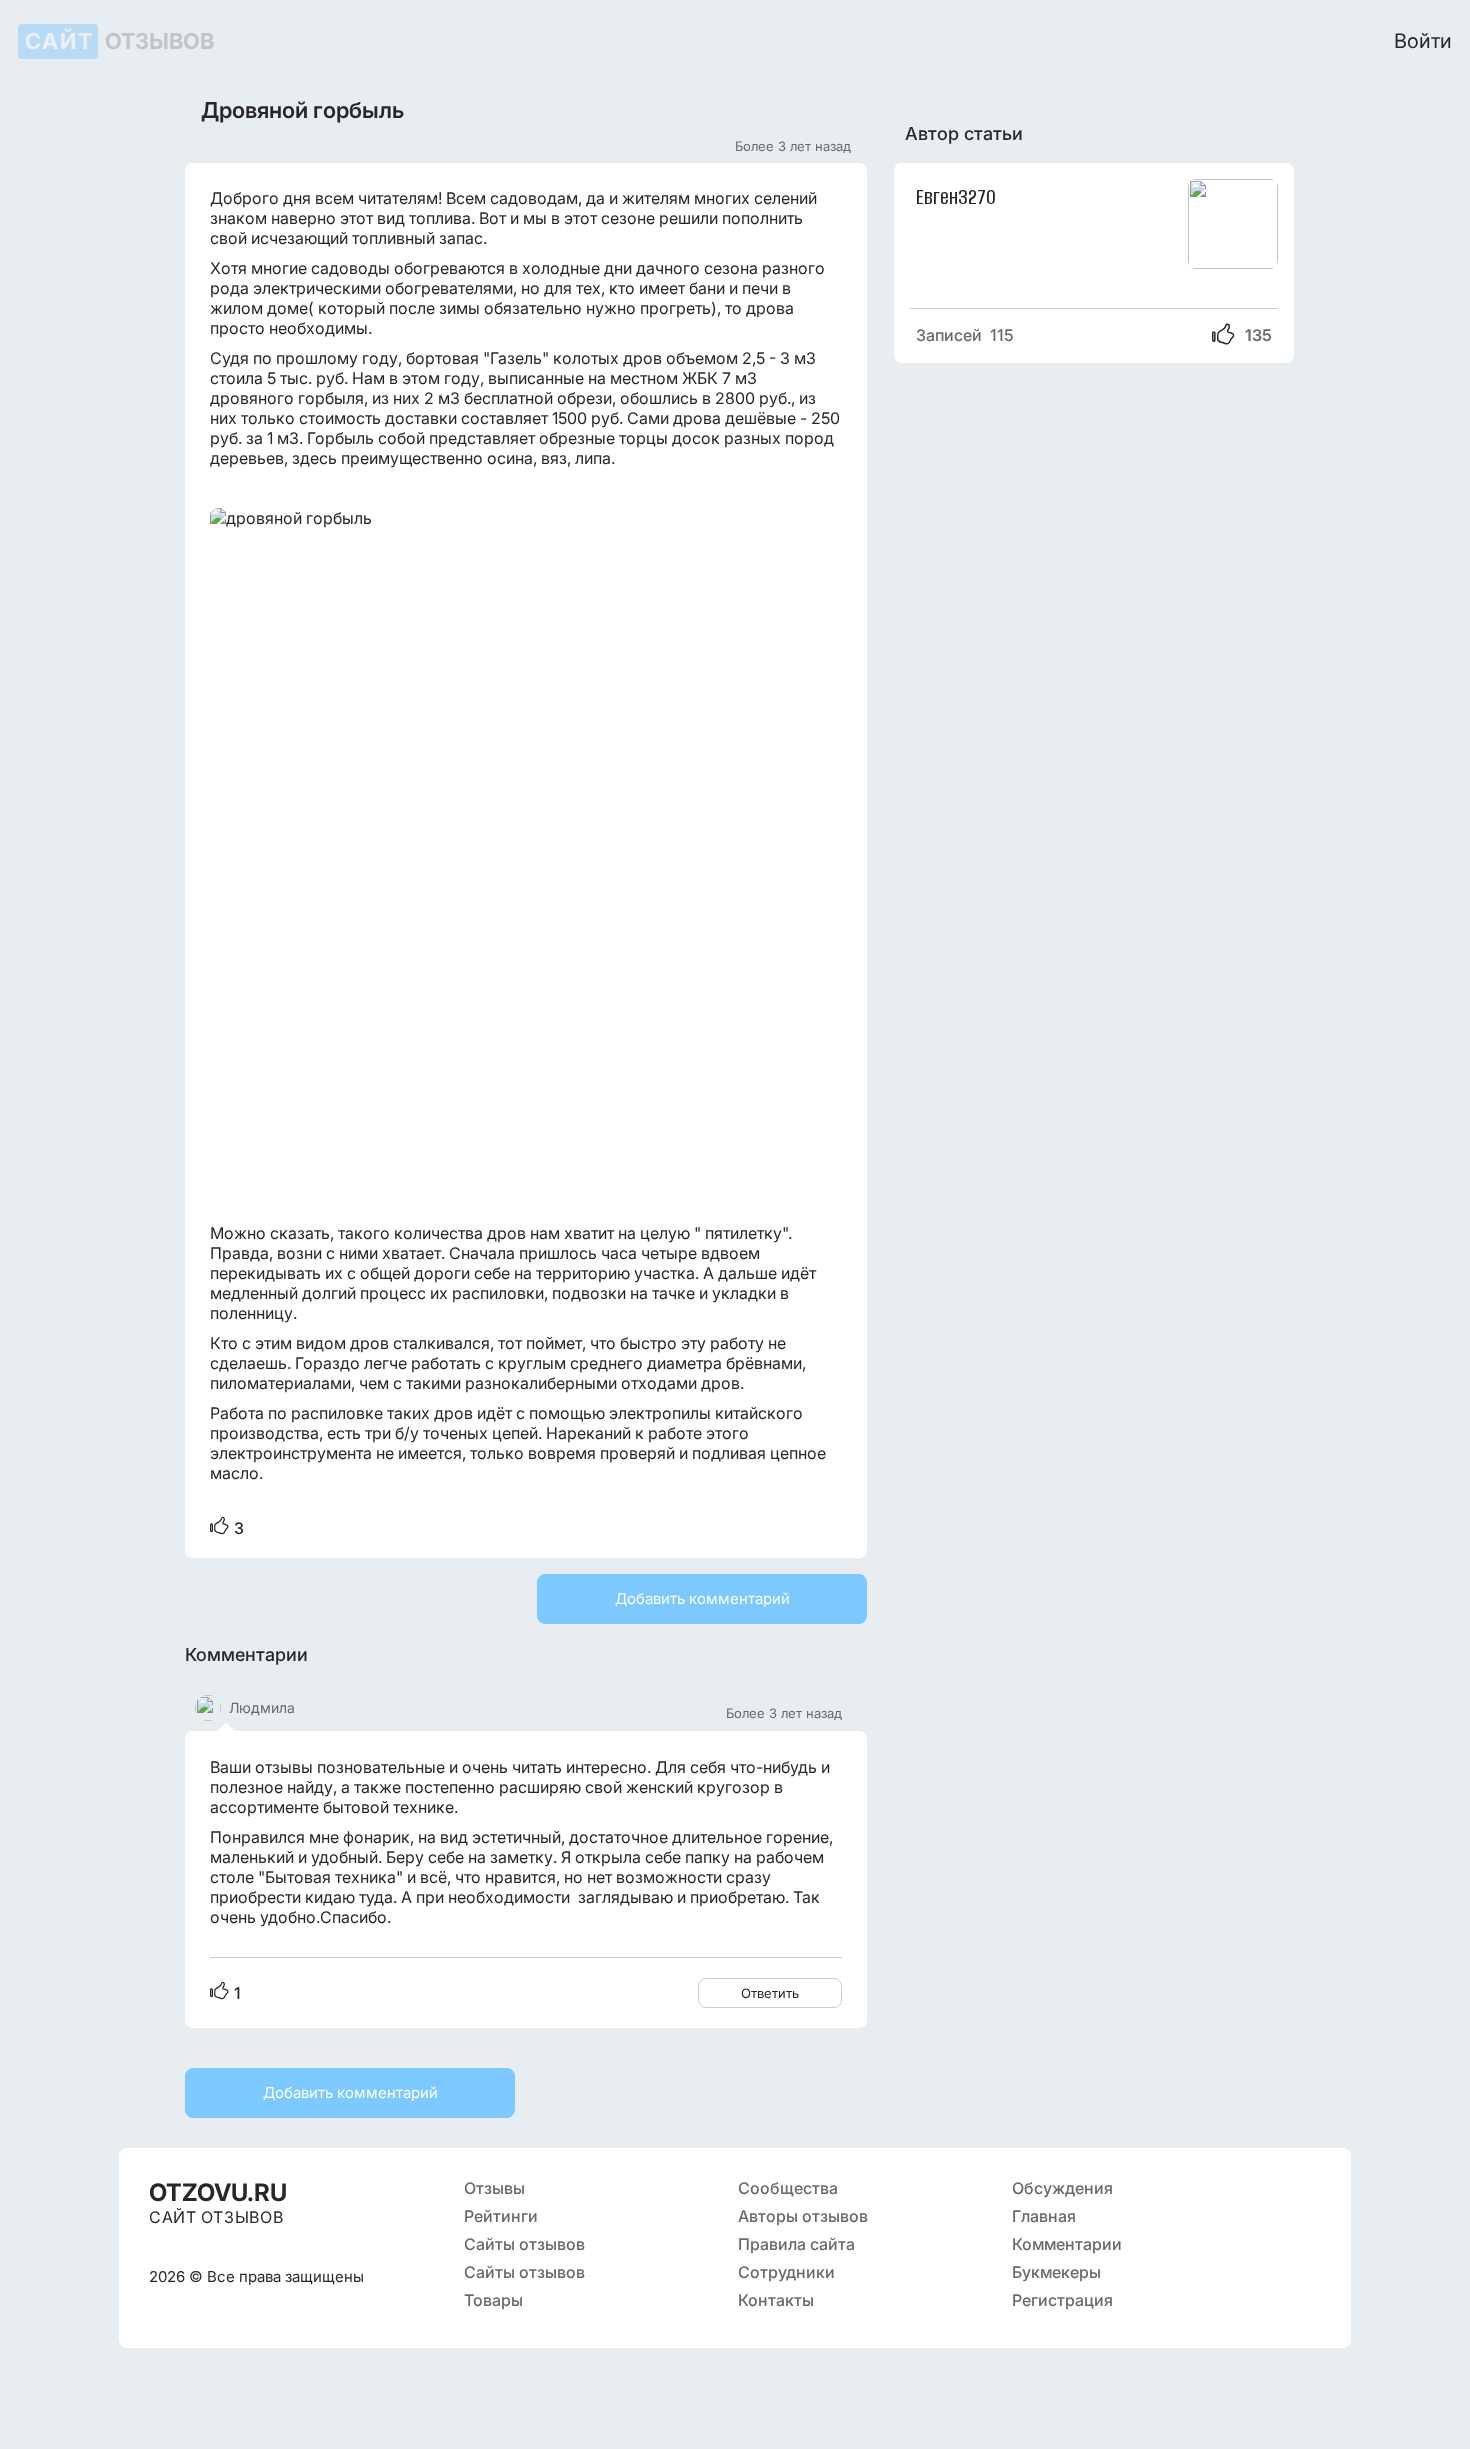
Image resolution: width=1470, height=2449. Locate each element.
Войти (1423, 41)
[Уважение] (219, 1527)
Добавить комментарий (702, 1598)
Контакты (776, 2300)
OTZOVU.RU (218, 2192)
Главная (1044, 2216)
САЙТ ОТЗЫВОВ (216, 2217)
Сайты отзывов (524, 2244)
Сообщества (788, 2188)
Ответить (770, 1993)
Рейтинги (501, 2216)
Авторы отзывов (803, 2216)
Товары (493, 2300)
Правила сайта (796, 2244)
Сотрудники (786, 2272)
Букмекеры (1056, 2272)
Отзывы (494, 2188)
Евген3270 (956, 195)
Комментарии (1067, 2244)
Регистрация (1062, 2300)
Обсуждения (1062, 2188)
